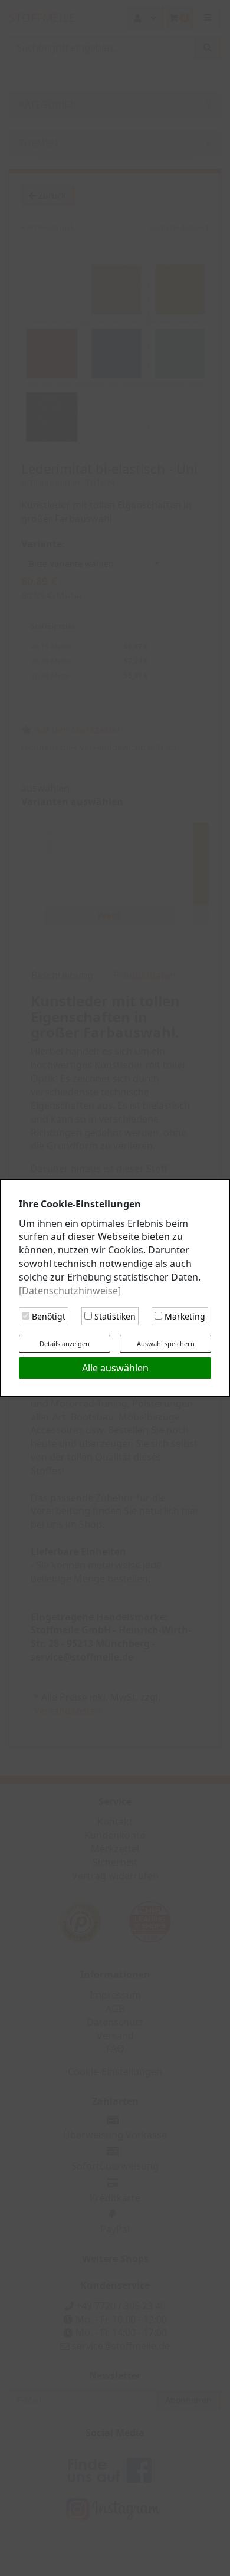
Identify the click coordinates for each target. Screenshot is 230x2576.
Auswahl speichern (166, 1343)
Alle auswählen (115, 1368)
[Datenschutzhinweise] (70, 1291)
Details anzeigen (65, 1343)
